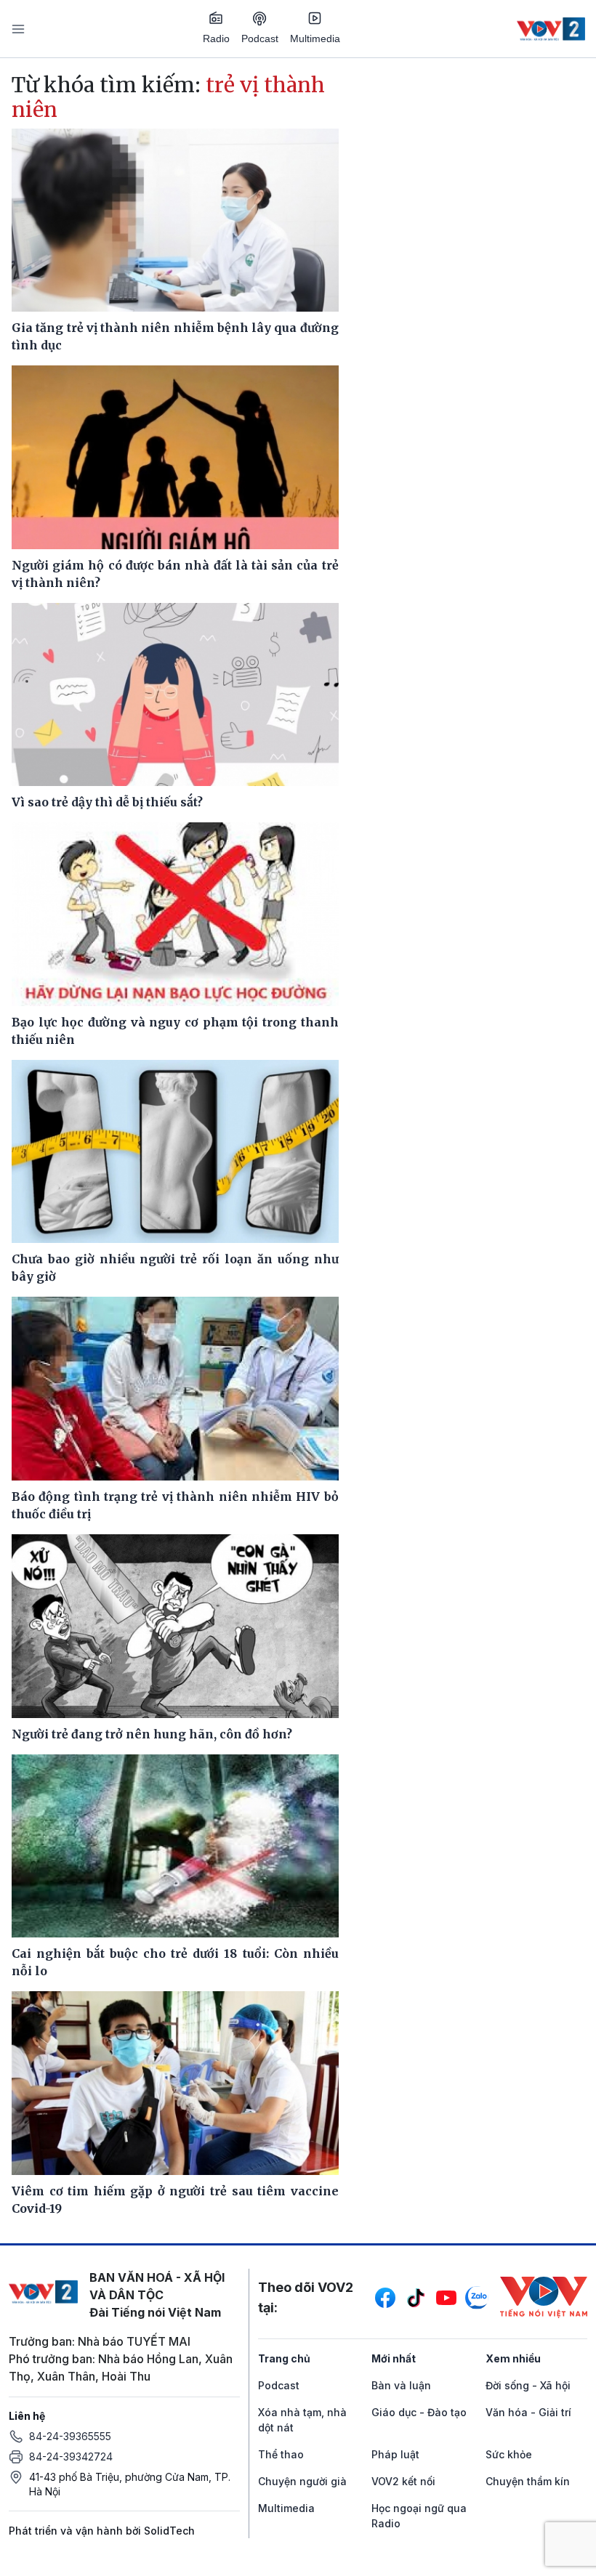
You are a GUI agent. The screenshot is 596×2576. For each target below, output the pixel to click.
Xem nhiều (513, 2358)
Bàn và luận (401, 2385)
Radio (216, 39)
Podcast (260, 39)
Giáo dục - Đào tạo (419, 2412)
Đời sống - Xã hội (528, 2385)
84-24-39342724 (71, 2456)
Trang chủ (284, 2358)
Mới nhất (394, 2358)
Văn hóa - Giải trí (528, 2412)
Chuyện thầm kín (528, 2481)
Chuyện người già (302, 2481)
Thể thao (281, 2454)
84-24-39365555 (70, 2436)
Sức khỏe (509, 2454)
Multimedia (315, 39)
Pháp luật (395, 2454)
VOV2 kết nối (403, 2481)
